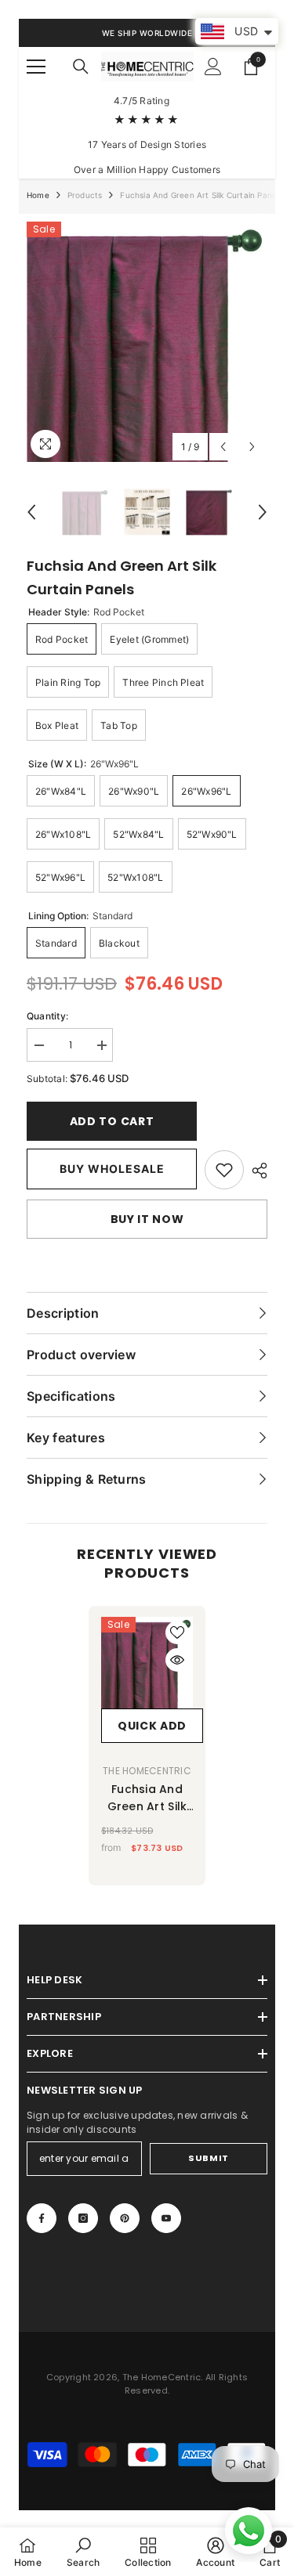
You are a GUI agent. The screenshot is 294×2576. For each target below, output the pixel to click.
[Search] (81, 67)
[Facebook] (42, 2218)
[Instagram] (83, 2218)
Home (38, 195)
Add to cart (112, 1121)
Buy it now (147, 1219)
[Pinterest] (125, 2218)
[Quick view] (177, 1660)
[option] (147, 342)
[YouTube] (166, 2218)
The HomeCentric (147, 1771)
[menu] (36, 67)
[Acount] (213, 67)
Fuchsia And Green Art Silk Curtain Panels (147, 1798)
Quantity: (47, 1016)
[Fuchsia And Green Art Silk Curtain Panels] (147, 1663)
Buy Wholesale (112, 1169)
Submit (208, 2158)
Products (85, 195)
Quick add (152, 1726)
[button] (223, 447)
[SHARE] (256, 1171)
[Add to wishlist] (177, 1633)
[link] (224, 1170)
